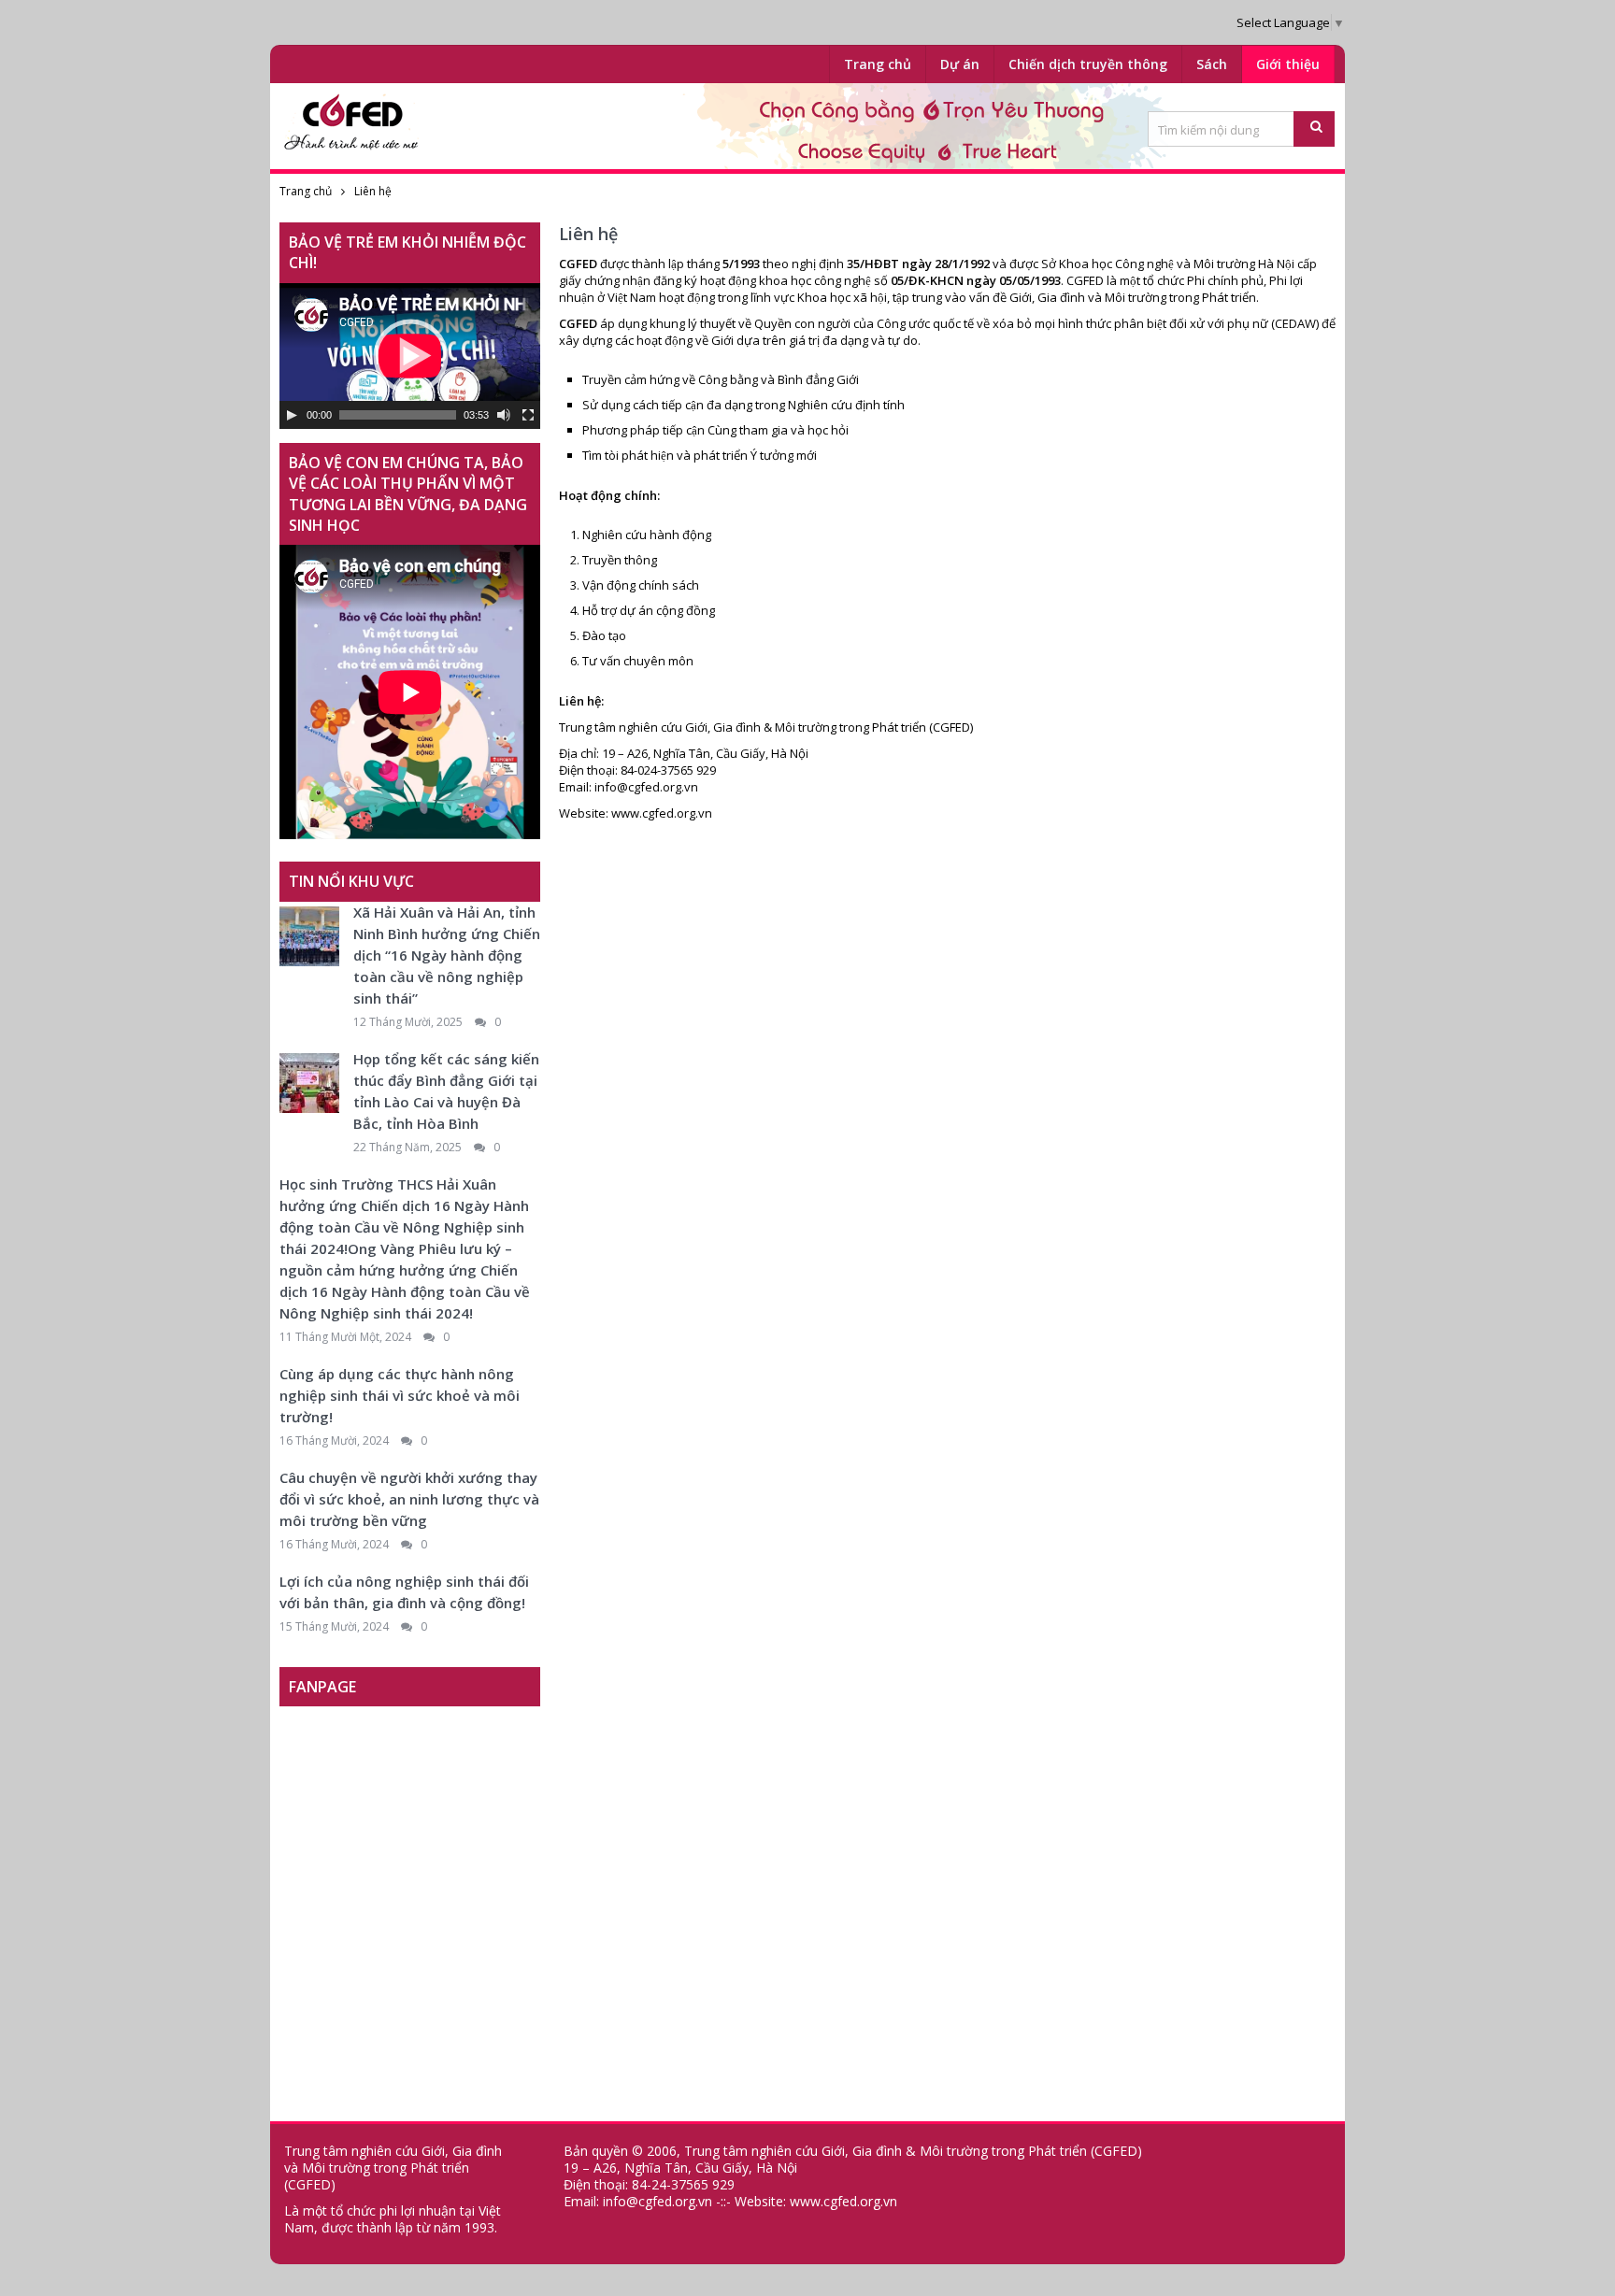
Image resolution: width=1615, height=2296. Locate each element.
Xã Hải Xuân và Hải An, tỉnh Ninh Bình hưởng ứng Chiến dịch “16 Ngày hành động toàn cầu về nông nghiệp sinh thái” (447, 955)
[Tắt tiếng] (504, 415)
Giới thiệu (1288, 64)
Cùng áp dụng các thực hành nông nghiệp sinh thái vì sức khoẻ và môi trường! (400, 1395)
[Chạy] (292, 415)
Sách (1212, 64)
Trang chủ (878, 64)
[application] (410, 356)
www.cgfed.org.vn (662, 813)
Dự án (960, 64)
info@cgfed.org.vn (646, 787)
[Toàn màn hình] (528, 415)
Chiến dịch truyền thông (1088, 64)
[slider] (398, 415)
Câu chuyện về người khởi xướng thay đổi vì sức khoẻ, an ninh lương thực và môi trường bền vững (409, 1499)
